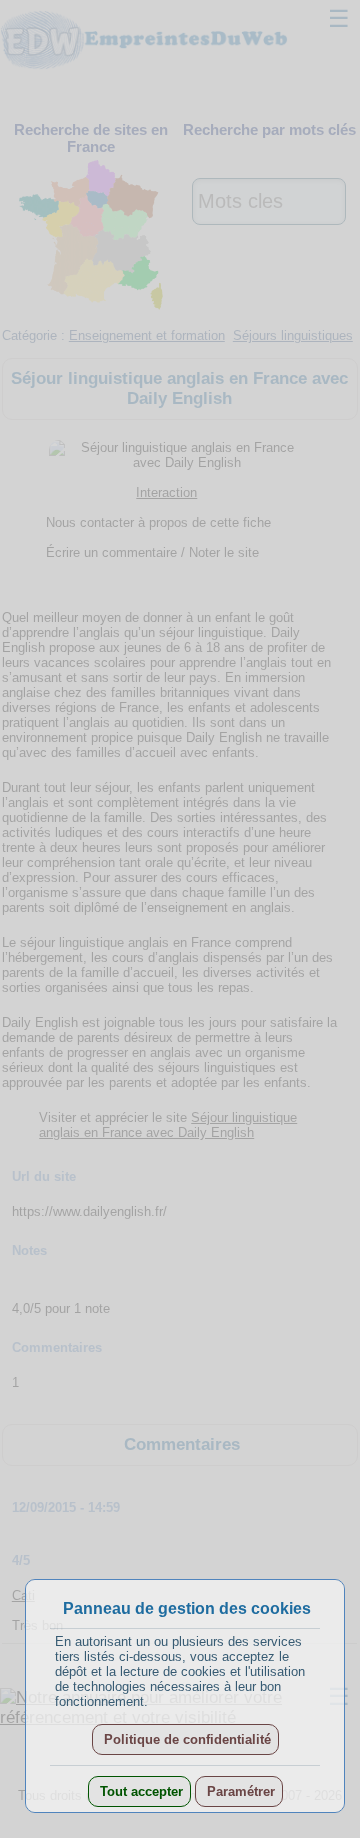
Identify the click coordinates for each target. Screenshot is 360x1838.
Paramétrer (239, 1791)
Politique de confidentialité (185, 1739)
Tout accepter (139, 1791)
